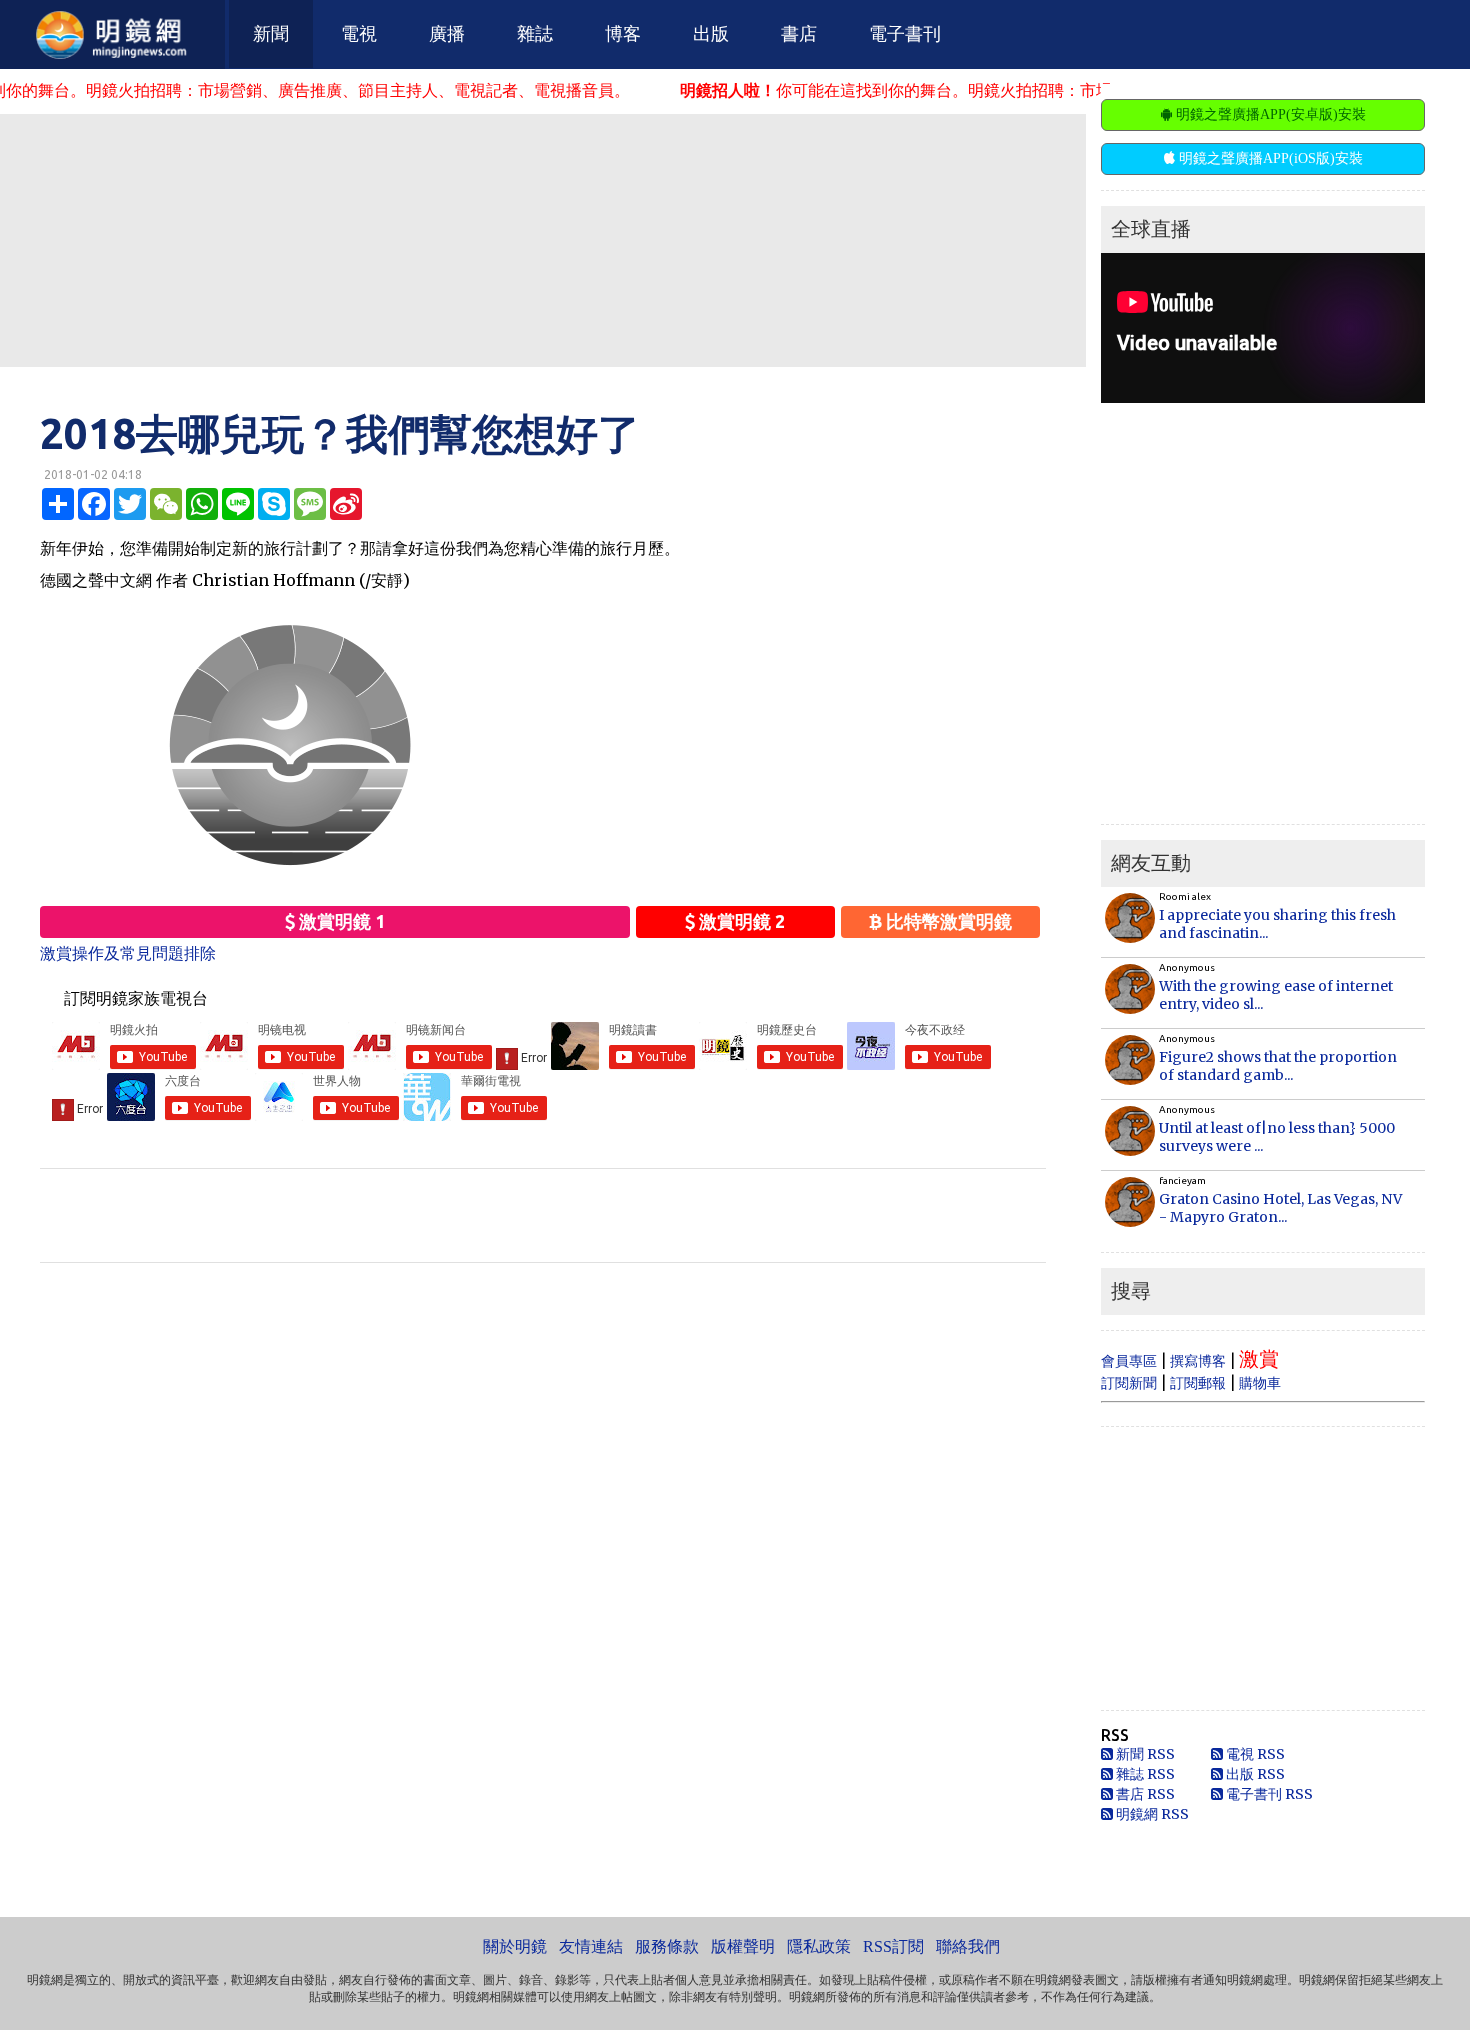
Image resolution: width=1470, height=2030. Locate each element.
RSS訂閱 (893, 1946)
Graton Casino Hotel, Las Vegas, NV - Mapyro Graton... (1280, 1208)
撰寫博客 (1198, 1361)
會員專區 (1129, 1361)
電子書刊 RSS (1268, 1794)
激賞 (1259, 1358)
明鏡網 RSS (1151, 1814)
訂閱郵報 (1198, 1383)
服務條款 (667, 1946)
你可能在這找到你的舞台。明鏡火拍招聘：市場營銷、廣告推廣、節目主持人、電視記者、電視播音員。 (1030, 90)
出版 (711, 34)
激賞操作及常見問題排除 (128, 953)
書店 (799, 34)
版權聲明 (743, 1946)
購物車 (1260, 1383)
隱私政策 (819, 1946)
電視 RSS (1254, 1754)
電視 (359, 34)
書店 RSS (1144, 1794)
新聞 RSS (1144, 1754)
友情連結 (591, 1946)
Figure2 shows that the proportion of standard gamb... (1278, 1066)
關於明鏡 (515, 1946)
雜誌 (535, 34)
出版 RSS (1254, 1774)
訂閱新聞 (1129, 1383)
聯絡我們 (968, 1946)
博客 (623, 34)
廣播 (447, 34)
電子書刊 (905, 34)
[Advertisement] (543, 239)
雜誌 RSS (1144, 1774)
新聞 (271, 34)
